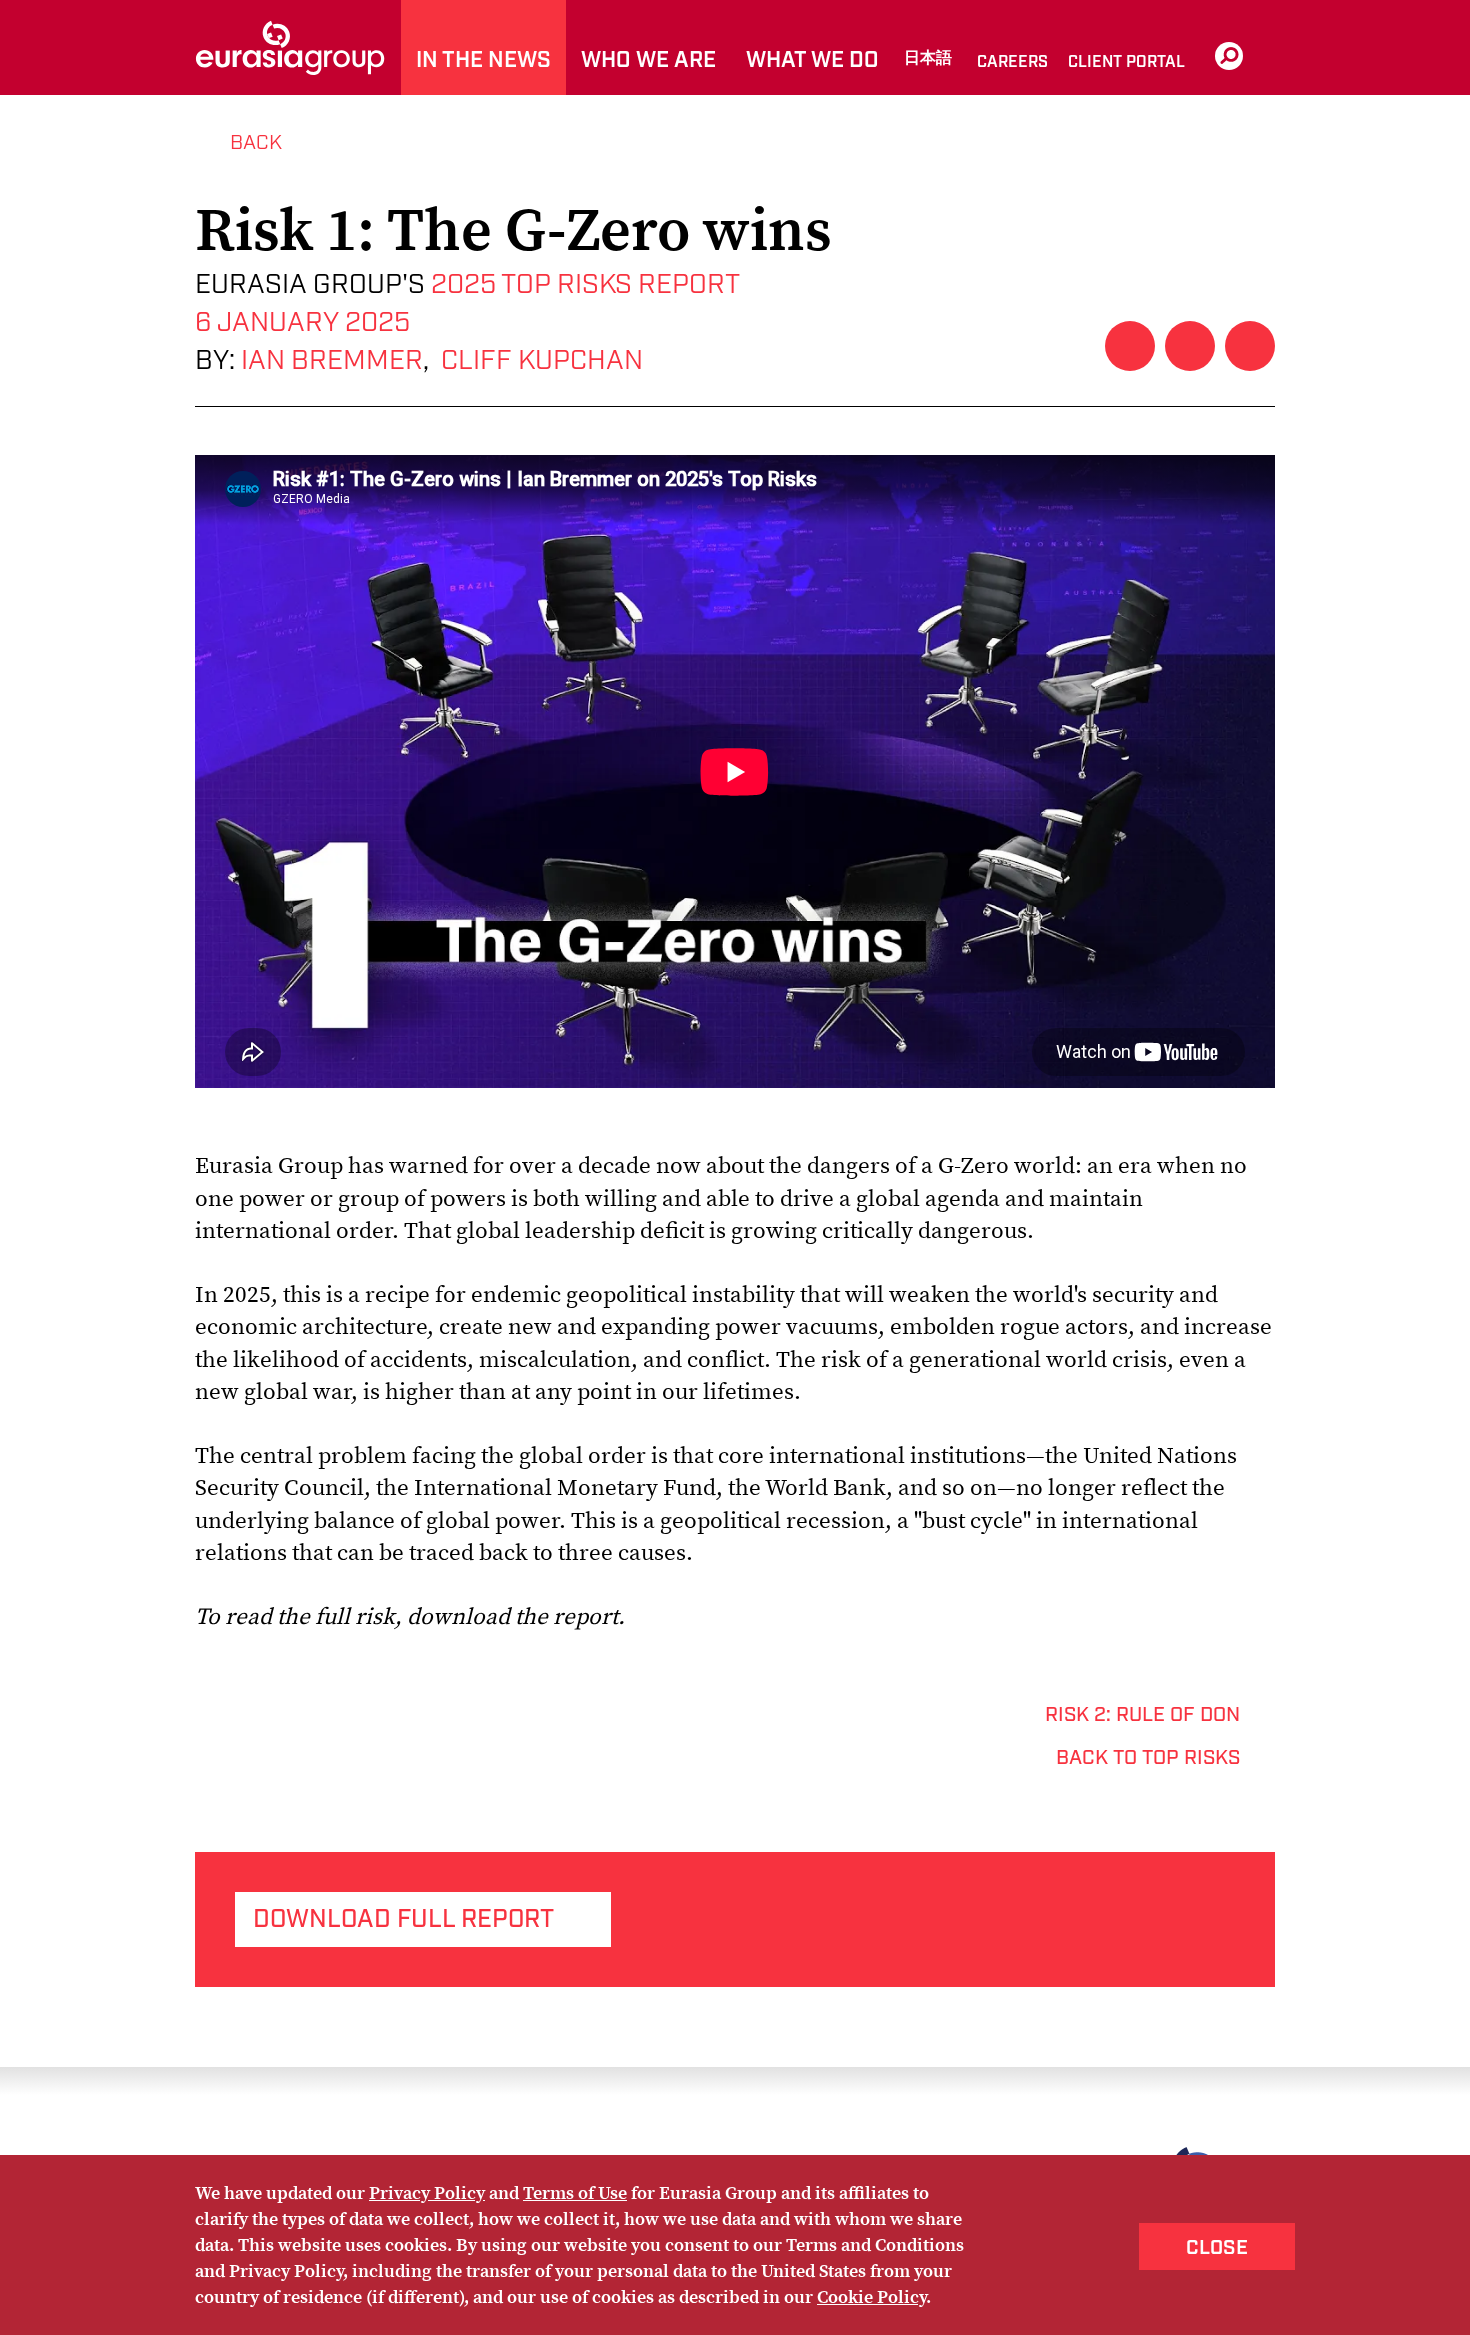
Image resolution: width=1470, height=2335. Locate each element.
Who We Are (648, 60)
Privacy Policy (427, 2192)
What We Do (812, 60)
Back (256, 143)
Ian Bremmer (332, 361)
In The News (483, 60)
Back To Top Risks (1148, 1758)
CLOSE (1217, 2248)
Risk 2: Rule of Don (1142, 1715)
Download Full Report (403, 1919)
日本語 (928, 58)
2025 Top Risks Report (582, 285)
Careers (1012, 62)
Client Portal (1126, 62)
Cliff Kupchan (542, 361)
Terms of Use (575, 2192)
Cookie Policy (871, 2296)
